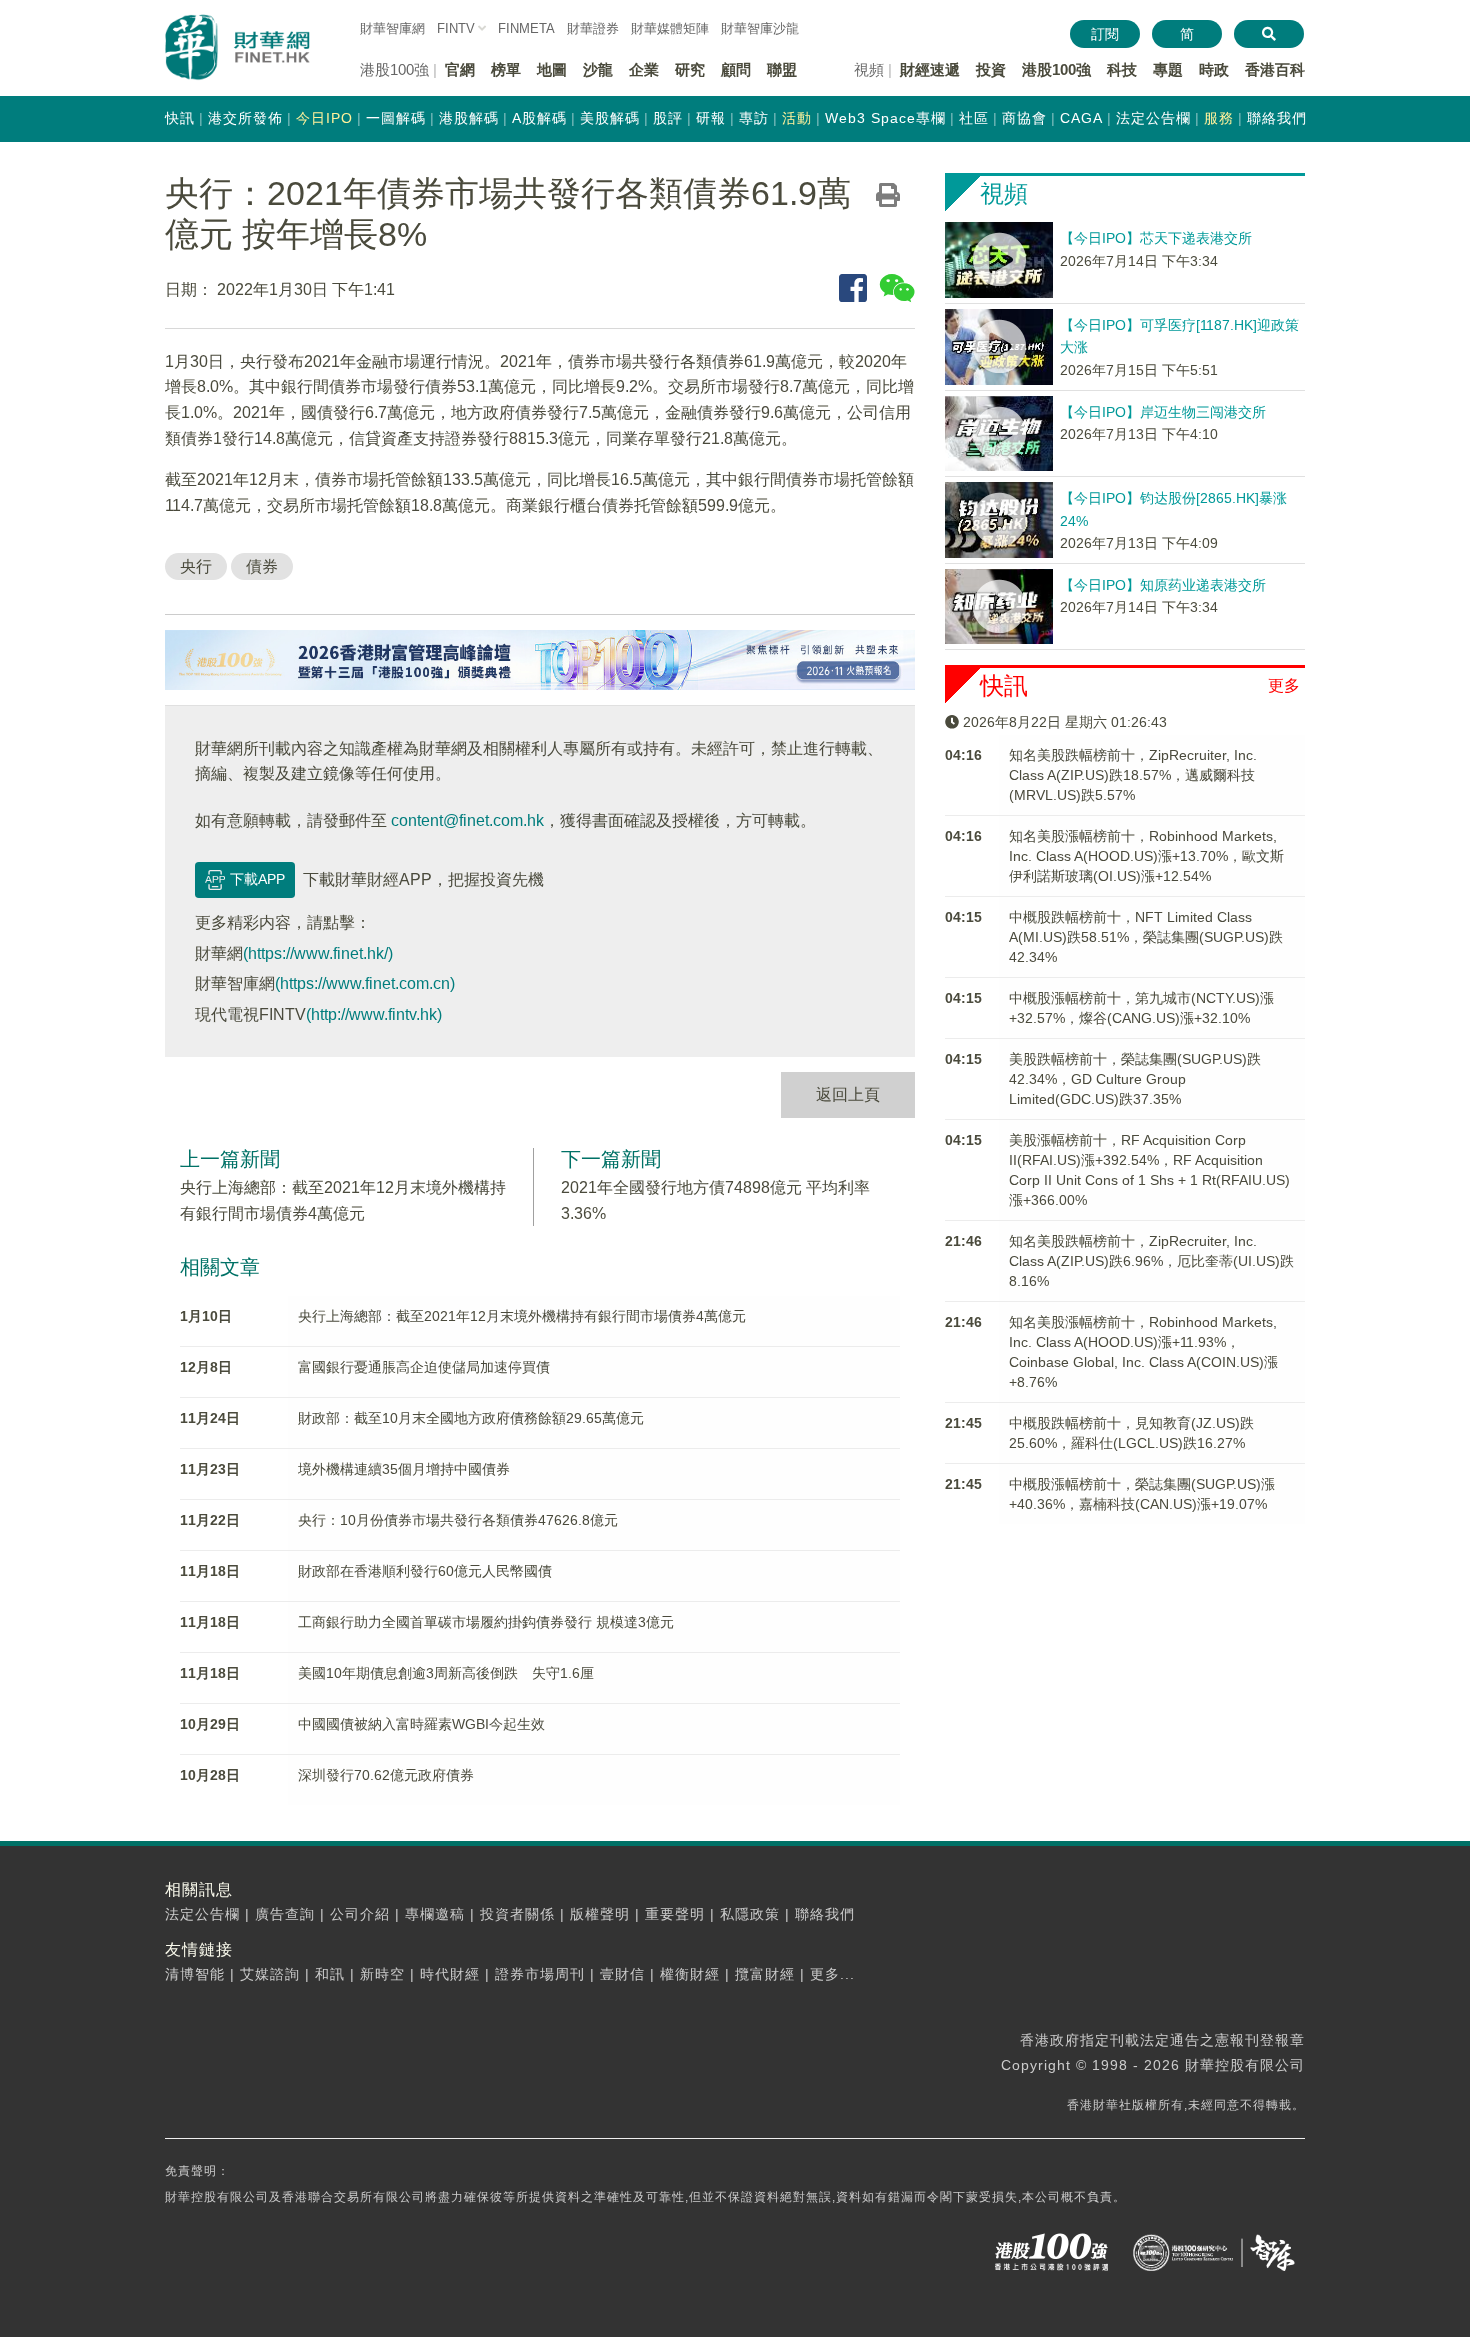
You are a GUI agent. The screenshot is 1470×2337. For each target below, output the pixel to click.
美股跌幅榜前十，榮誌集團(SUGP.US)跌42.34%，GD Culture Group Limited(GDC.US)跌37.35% (1135, 1079)
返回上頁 (848, 1094)
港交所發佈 (245, 118)
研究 (690, 69)
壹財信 (622, 1974)
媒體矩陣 (670, 28)
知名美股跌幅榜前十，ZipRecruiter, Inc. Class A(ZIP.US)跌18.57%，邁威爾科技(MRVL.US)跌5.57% (1133, 775)
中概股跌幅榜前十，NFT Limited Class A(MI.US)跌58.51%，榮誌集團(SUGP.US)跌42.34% (1146, 937)
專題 (1168, 69)
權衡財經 (690, 1974)
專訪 (754, 118)
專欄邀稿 (435, 1914)
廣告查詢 (285, 1914)
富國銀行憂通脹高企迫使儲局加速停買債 (424, 1367)
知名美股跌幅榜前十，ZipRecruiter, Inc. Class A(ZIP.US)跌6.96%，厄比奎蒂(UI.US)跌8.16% (1151, 1261)
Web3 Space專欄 (885, 118)
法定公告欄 (1153, 118)
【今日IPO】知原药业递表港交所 (1163, 585)
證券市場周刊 (540, 1974)
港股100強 (1056, 69)
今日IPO (324, 118)
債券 (262, 566)
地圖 (552, 69)
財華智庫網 (392, 28)
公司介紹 (360, 1914)
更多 (1284, 685)
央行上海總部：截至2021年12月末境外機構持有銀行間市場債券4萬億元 (522, 1316)
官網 (460, 69)
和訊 (330, 1974)
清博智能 (195, 1974)
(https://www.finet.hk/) (318, 953)
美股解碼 (610, 118)
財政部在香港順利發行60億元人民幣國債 (425, 1571)
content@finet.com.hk (467, 820)
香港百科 (1275, 69)
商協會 (1024, 118)
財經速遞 (930, 69)
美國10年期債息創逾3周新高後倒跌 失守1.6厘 (446, 1673)
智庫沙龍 (760, 28)
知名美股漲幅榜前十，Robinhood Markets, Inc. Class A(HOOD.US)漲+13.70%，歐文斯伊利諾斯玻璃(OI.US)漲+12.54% (1146, 856)
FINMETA (526, 28)
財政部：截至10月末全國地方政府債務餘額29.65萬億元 (471, 1418)
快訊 (180, 118)
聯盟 (782, 69)
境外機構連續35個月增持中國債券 (404, 1469)
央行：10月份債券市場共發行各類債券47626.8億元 (458, 1520)
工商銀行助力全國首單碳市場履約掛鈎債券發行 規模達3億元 (486, 1622)
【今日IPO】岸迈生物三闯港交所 (1163, 412)
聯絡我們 (1277, 118)
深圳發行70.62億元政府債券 (386, 1775)
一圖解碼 (396, 118)
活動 (797, 118)
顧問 (736, 69)
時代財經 (450, 1974)
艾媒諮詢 (270, 1974)
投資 (991, 69)
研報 (711, 118)
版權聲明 (600, 1914)
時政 (1214, 69)
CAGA (1081, 118)
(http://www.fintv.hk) (374, 1014)
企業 (644, 69)
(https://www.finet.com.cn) (365, 983)
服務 (1219, 118)
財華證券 (593, 28)
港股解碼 (469, 118)
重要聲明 (675, 1914)
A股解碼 (539, 118)
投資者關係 (517, 1914)
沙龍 (598, 69)
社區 (974, 118)
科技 (1122, 69)
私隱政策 (750, 1914)
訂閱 (1105, 34)
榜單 (506, 69)
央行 (196, 566)
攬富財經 (765, 1974)
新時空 (382, 1974)
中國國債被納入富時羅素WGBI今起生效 (421, 1724)
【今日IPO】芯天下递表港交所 (1156, 238)
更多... (832, 1974)
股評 (668, 118)
